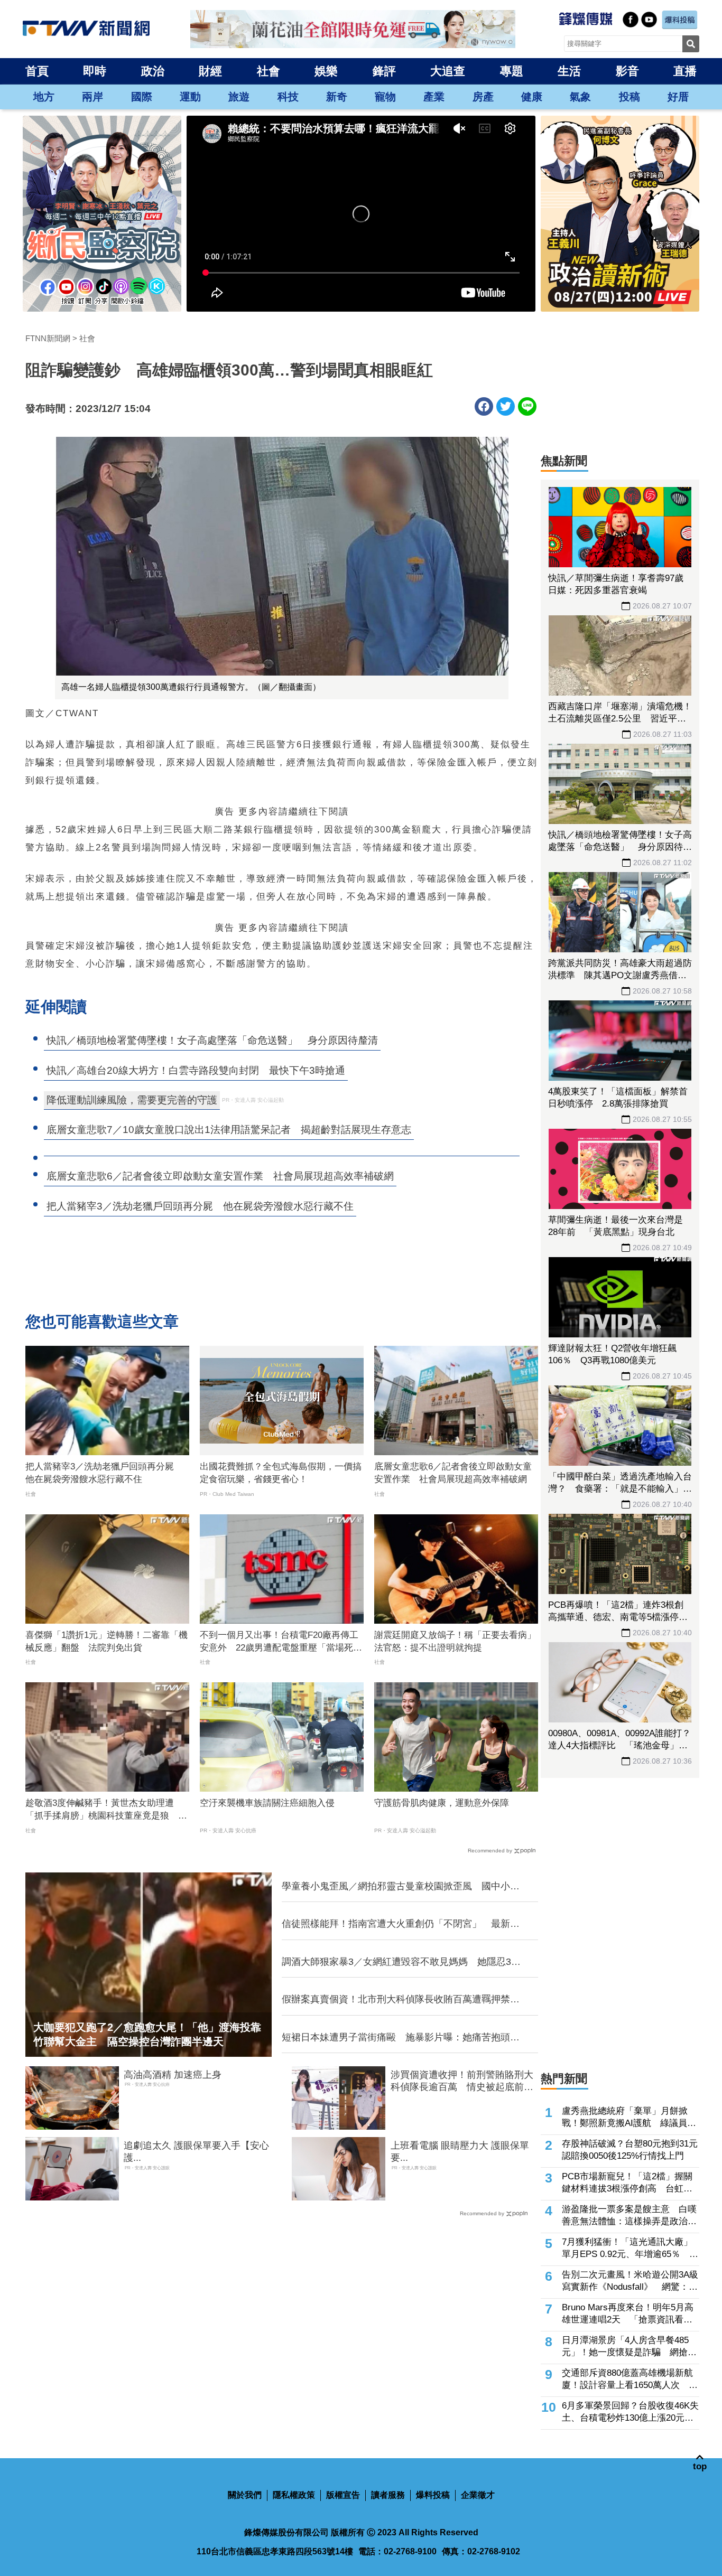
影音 (627, 71)
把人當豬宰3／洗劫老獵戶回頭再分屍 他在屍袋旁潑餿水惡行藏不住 (104, 1473)
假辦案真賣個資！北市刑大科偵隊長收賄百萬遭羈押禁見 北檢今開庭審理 (403, 2000)
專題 (512, 71)
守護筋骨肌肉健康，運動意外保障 (442, 1803)
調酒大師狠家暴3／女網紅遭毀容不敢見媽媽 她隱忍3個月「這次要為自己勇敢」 (401, 1962)
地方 (44, 97)
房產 (483, 97)
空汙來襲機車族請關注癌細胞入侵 (267, 1803)
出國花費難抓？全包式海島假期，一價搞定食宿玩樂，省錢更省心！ (281, 1473)
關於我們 (245, 2495)
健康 (532, 97)
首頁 (37, 71)
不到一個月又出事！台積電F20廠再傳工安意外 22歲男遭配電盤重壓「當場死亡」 (279, 1642)
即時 (95, 71)
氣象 (580, 97)
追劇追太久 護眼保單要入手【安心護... (196, 2152)
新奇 (337, 97)
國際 (142, 97)
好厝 (678, 97)
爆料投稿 (433, 2495)
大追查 (448, 71)
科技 (288, 97)
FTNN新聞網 (48, 338)
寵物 (385, 97)
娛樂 (326, 71)
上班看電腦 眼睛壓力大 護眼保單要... (460, 2152)
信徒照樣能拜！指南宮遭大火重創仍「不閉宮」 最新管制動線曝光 (401, 1924)
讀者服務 (388, 2495)
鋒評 (384, 71)
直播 (685, 71)
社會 (269, 71)
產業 (434, 97)
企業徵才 (478, 2495)
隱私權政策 (294, 2495)
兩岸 (92, 97)
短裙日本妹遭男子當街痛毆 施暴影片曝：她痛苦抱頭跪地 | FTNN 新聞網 (401, 2038)
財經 (210, 71)
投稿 (630, 97)
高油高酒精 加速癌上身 (173, 2075)
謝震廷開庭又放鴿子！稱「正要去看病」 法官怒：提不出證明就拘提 (456, 1641)
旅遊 (239, 97)
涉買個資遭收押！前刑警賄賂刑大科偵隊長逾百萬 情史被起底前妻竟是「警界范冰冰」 (462, 2082)
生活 (569, 71)
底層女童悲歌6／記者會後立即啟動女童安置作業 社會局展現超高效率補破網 (453, 1473)
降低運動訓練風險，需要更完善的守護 (132, 1100)
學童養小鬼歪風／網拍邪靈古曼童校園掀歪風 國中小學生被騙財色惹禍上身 (401, 1887)
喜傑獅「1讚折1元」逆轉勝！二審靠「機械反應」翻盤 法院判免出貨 (107, 1641)
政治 (153, 71)
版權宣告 (343, 2495)
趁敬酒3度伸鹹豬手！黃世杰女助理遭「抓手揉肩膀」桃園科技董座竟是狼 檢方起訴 (106, 1810)
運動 (190, 97)
